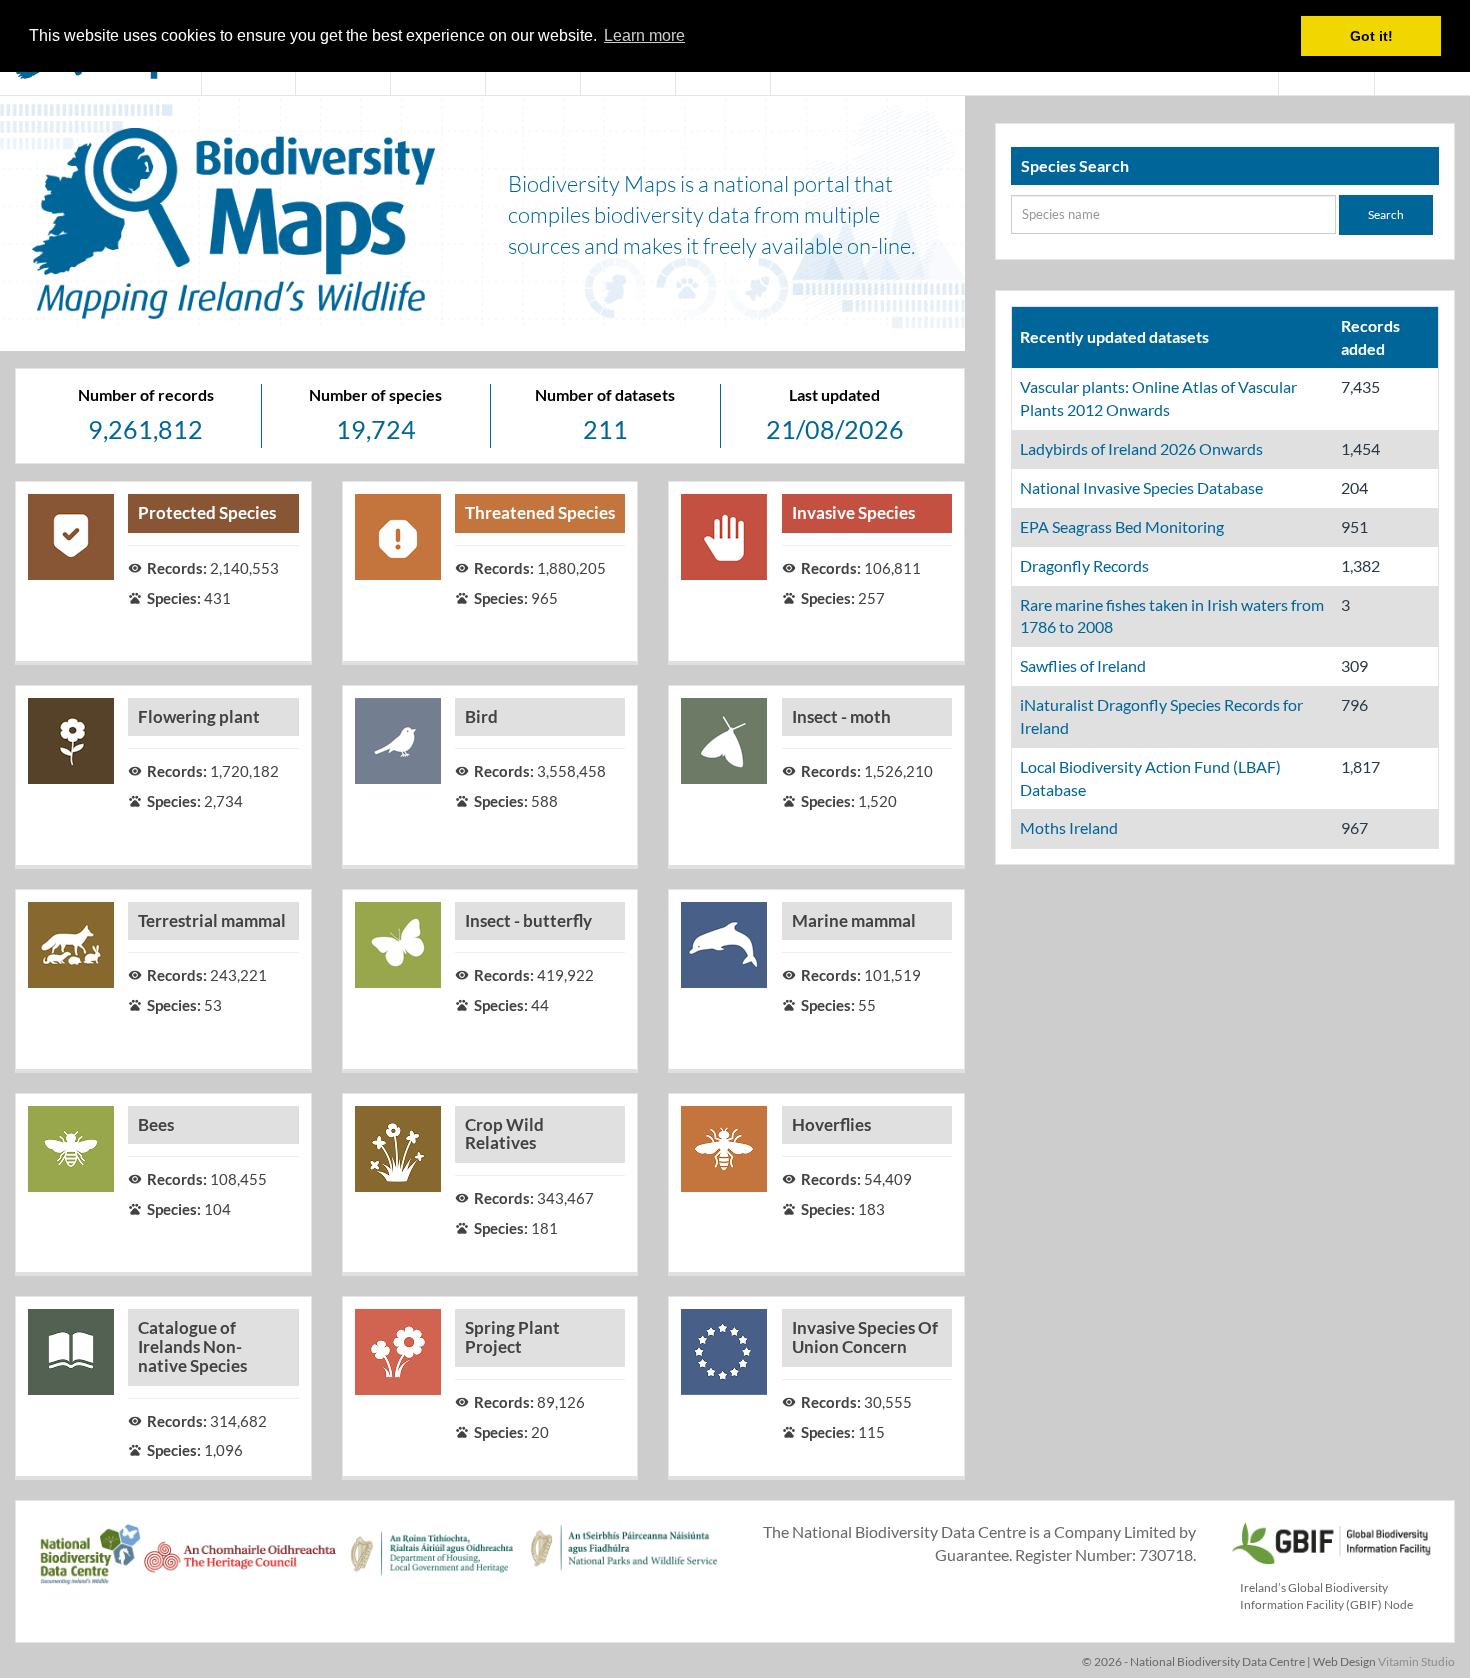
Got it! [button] (1371, 36)
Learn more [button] (644, 35)
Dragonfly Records (1084, 565)
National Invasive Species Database (1141, 487)
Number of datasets (605, 394)
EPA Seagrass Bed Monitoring (1122, 526)
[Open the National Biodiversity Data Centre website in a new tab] (90, 1564)
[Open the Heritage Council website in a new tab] (240, 1564)
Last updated (834, 394)
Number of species (375, 394)
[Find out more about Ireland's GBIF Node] (1330, 1540)
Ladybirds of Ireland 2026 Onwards (1141, 448)
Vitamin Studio (1416, 1661)
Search (1386, 214)
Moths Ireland (1069, 827)
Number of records (146, 394)
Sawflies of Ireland (1083, 665)
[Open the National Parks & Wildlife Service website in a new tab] (624, 1564)
